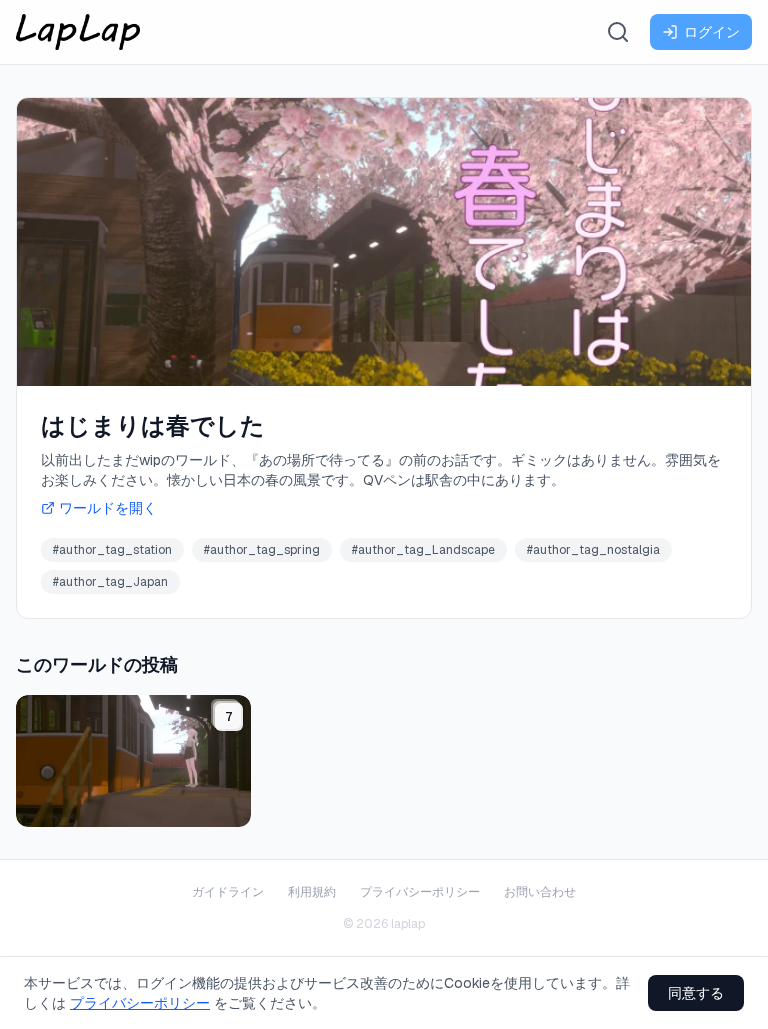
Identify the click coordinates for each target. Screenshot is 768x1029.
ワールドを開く (108, 508)
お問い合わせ (540, 892)
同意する (696, 993)
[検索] (618, 32)
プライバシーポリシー (420, 892)
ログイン (712, 32)
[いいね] (230, 806)
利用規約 (312, 892)
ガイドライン (228, 892)
